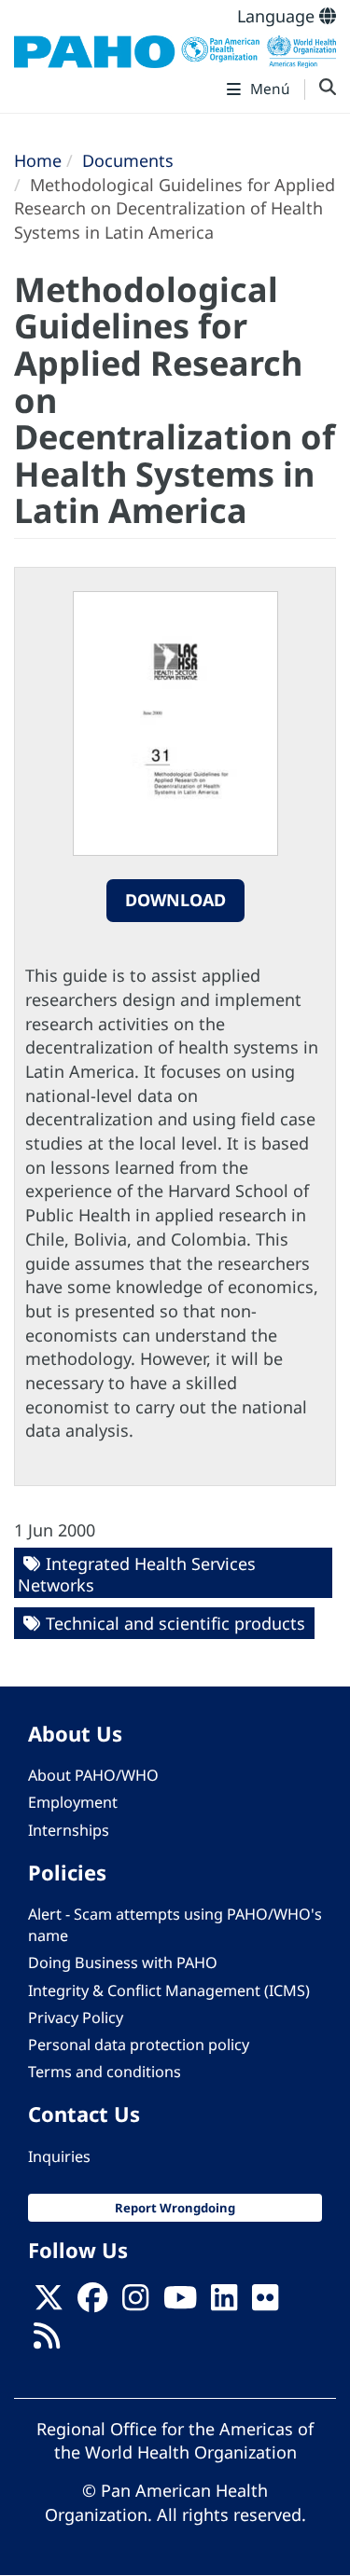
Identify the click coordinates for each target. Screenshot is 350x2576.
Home (38, 160)
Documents (128, 160)
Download (175, 900)
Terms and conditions (105, 2072)
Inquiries (59, 2156)
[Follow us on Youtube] (180, 2303)
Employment (73, 1802)
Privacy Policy (76, 2018)
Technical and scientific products (175, 1623)
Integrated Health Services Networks (137, 1574)
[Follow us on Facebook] (92, 2303)
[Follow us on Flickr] (265, 2303)
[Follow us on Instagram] (135, 2303)
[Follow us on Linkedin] (224, 2303)
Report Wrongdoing (175, 2208)
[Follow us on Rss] (47, 2341)
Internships (69, 1830)
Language (278, 16)
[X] (49, 2303)
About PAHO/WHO (93, 1775)
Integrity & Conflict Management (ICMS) (169, 1991)
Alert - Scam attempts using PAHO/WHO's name (175, 1925)
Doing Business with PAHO (123, 1963)
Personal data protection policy (139, 2045)
